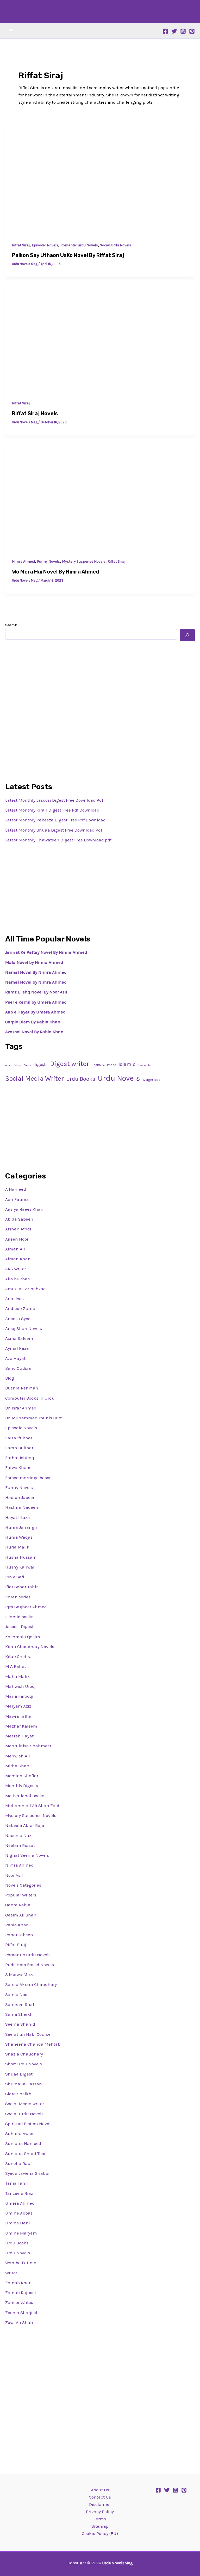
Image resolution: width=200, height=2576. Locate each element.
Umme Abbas (19, 2213)
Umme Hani (18, 2223)
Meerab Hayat (19, 1736)
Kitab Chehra (18, 1656)
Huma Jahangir (21, 1527)
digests (40, 1065)
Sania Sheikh (19, 2014)
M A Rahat (16, 1666)
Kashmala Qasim (23, 1637)
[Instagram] (183, 31)
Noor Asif (14, 1875)
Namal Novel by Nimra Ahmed (36, 982)
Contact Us (100, 2497)
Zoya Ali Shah (19, 2322)
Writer (11, 2273)
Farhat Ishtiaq (20, 1458)
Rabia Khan (17, 1925)
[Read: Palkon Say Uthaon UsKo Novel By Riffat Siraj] (100, 181)
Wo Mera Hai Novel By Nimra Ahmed (55, 572)
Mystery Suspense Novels (84, 561)
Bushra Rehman (22, 1388)
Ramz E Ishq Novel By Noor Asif (36, 992)
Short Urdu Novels (24, 2064)
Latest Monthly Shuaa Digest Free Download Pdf (54, 830)
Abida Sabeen (19, 1219)
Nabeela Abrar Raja (25, 1825)
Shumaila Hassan (24, 2084)
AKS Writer (16, 1269)
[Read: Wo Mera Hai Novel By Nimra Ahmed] (100, 497)
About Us (100, 2490)
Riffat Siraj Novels (35, 413)
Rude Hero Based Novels (30, 1965)
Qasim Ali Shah (21, 1915)
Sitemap (100, 2526)
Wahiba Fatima (21, 2263)
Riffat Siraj (21, 245)
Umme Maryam (21, 2233)
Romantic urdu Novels (79, 245)
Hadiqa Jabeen (20, 1497)
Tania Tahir (17, 2183)
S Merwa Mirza (20, 1974)
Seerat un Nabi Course (28, 2034)
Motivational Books (25, 1796)
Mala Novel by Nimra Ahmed (34, 962)
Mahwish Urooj (20, 1686)
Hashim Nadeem (22, 1507)
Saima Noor (17, 1994)
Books (27, 1065)
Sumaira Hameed (23, 2143)
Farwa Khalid (18, 1467)
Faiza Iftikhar (19, 1438)
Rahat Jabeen (19, 1935)
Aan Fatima (17, 1199)
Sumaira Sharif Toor (25, 2153)
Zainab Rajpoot (21, 2292)
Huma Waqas (19, 1537)
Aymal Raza (17, 1348)
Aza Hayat (15, 1358)
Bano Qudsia (18, 1368)
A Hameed (16, 1189)
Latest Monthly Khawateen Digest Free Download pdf (58, 840)
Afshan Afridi (18, 1229)
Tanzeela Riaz (19, 2193)
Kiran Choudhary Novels (30, 1646)
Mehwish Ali (18, 1756)
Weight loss (151, 1080)
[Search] (187, 635)
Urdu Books (81, 1079)
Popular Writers (21, 1895)
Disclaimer (100, 2504)
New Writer (145, 1065)
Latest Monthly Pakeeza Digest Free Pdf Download (55, 820)
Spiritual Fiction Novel (28, 2124)
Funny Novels (48, 561)
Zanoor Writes (19, 2302)
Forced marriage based (29, 1478)
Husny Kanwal (20, 1567)
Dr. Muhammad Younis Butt (33, 1418)
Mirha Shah (17, 1766)
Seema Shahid (20, 2024)
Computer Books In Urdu (30, 1398)
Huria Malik (17, 1547)
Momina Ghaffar (22, 1776)
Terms (100, 2519)
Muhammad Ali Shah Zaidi (33, 1806)
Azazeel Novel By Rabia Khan (34, 1032)
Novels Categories (23, 1885)
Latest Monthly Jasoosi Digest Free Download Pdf (54, 800)
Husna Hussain (21, 1557)
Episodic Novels (45, 245)
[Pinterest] (192, 31)
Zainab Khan (18, 2283)
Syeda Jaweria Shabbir (28, 2173)
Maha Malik (18, 1676)
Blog (10, 1378)
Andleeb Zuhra (20, 1308)
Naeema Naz (18, 1835)
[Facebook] (165, 31)
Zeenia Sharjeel (21, 2313)
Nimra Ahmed (23, 561)
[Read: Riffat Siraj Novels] (100, 339)
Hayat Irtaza (18, 1517)
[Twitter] (174, 31)
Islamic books (19, 1617)
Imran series (18, 1597)
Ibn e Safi (15, 1577)
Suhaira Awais (20, 2133)
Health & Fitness (104, 1065)
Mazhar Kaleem (21, 1726)
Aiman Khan (18, 1259)
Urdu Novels (119, 1078)
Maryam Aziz (18, 1706)
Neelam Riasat (20, 1845)
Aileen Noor (17, 1239)
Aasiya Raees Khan (24, 1209)
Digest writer (70, 1064)
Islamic (127, 1064)
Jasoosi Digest (19, 1626)
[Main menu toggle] (11, 31)
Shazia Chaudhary (24, 2054)
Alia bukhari (13, 1065)
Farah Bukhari (20, 1448)
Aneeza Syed (18, 1319)
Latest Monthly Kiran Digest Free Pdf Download (52, 810)
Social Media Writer (35, 1079)
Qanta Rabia (18, 1905)
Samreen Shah (20, 2004)
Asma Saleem (19, 1338)
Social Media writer (25, 2104)
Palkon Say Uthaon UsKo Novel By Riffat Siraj (68, 255)
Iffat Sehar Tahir (21, 1587)
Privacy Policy (100, 2512)
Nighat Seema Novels (27, 1855)
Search (11, 625)
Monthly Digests (22, 1786)
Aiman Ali (15, 1249)
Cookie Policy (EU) (100, 2533)
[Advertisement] (100, 683)
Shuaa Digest (19, 2074)
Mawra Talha (18, 1716)
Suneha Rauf (18, 2163)
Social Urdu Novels (116, 245)
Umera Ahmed (20, 2203)
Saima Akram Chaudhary (31, 1984)
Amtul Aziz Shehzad (26, 1289)
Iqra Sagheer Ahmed (26, 1607)
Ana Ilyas (14, 1299)
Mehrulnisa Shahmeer (28, 1746)
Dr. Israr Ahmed (21, 1408)
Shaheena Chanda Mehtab (33, 2044)
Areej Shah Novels (24, 1328)
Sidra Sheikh (18, 2094)
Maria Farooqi (19, 1696)
